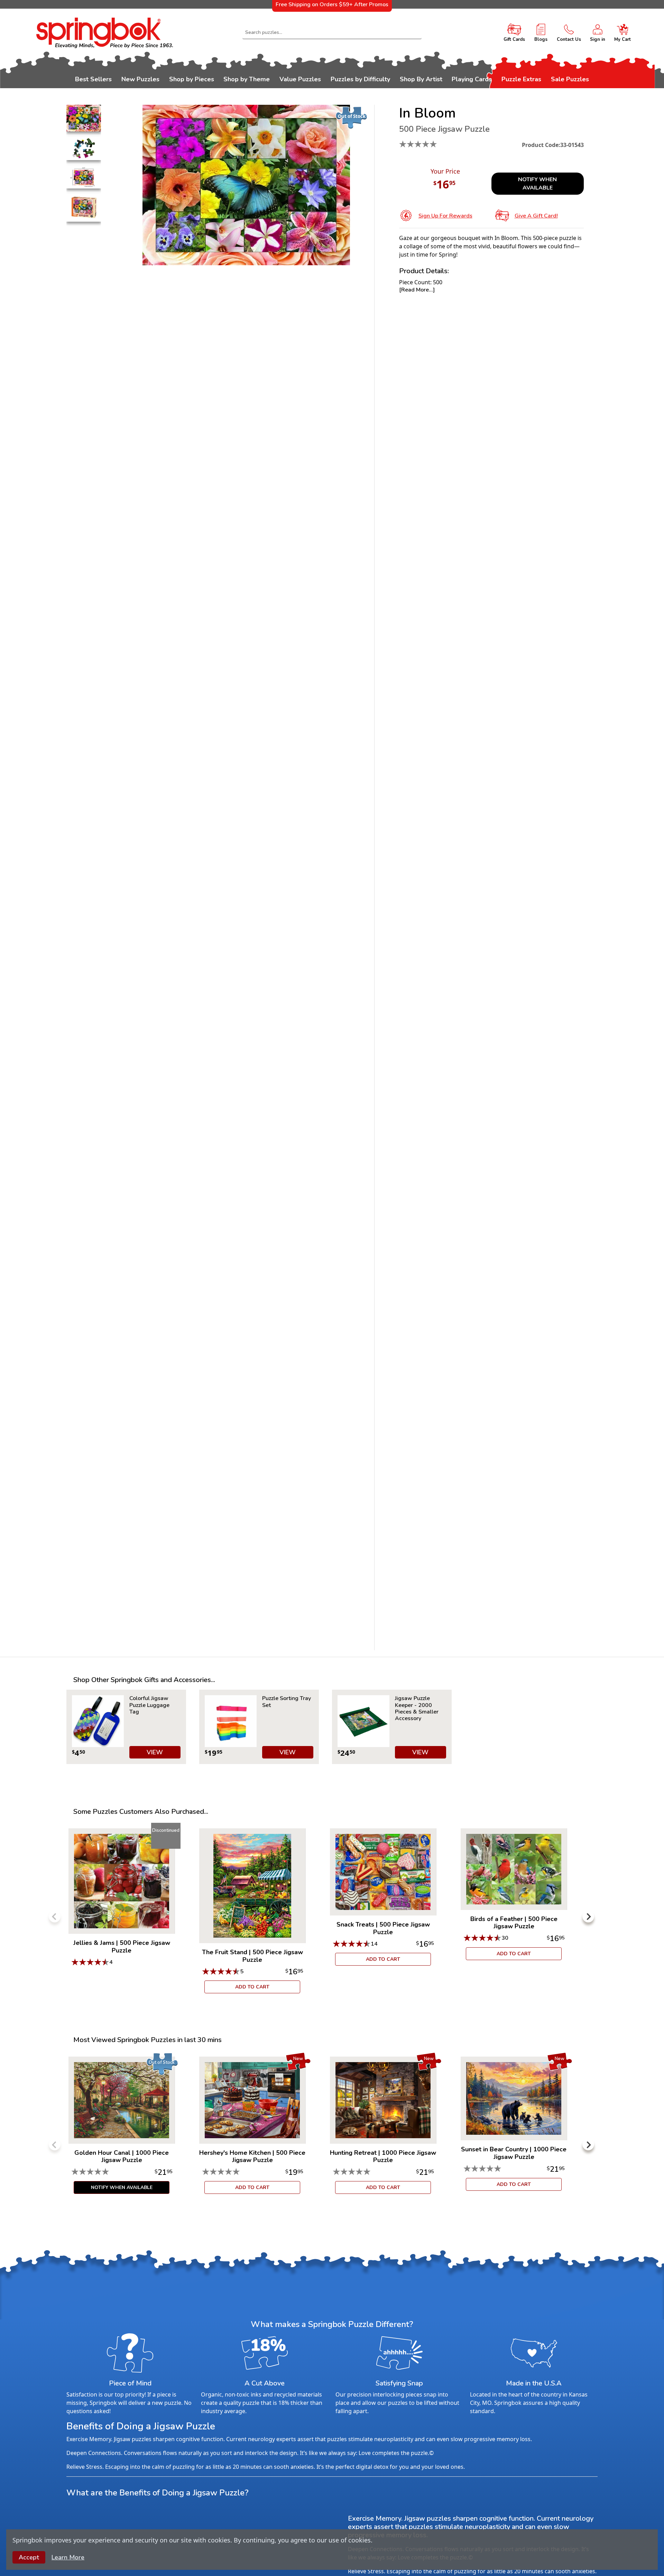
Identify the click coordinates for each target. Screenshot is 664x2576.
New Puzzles (140, 79)
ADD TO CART (252, 1987)
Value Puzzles (300, 79)
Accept (29, 2557)
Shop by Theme (247, 79)
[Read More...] (417, 290)
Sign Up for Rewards (445, 216)
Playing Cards (472, 79)
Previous (55, 1917)
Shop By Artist (421, 79)
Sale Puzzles (570, 79)
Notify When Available (537, 184)
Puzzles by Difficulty (360, 79)
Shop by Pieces (192, 79)
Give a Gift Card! (536, 216)
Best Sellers (93, 79)
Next (588, 1917)
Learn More (68, 2557)
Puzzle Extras (521, 79)
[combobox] (332, 33)
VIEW (155, 1752)
